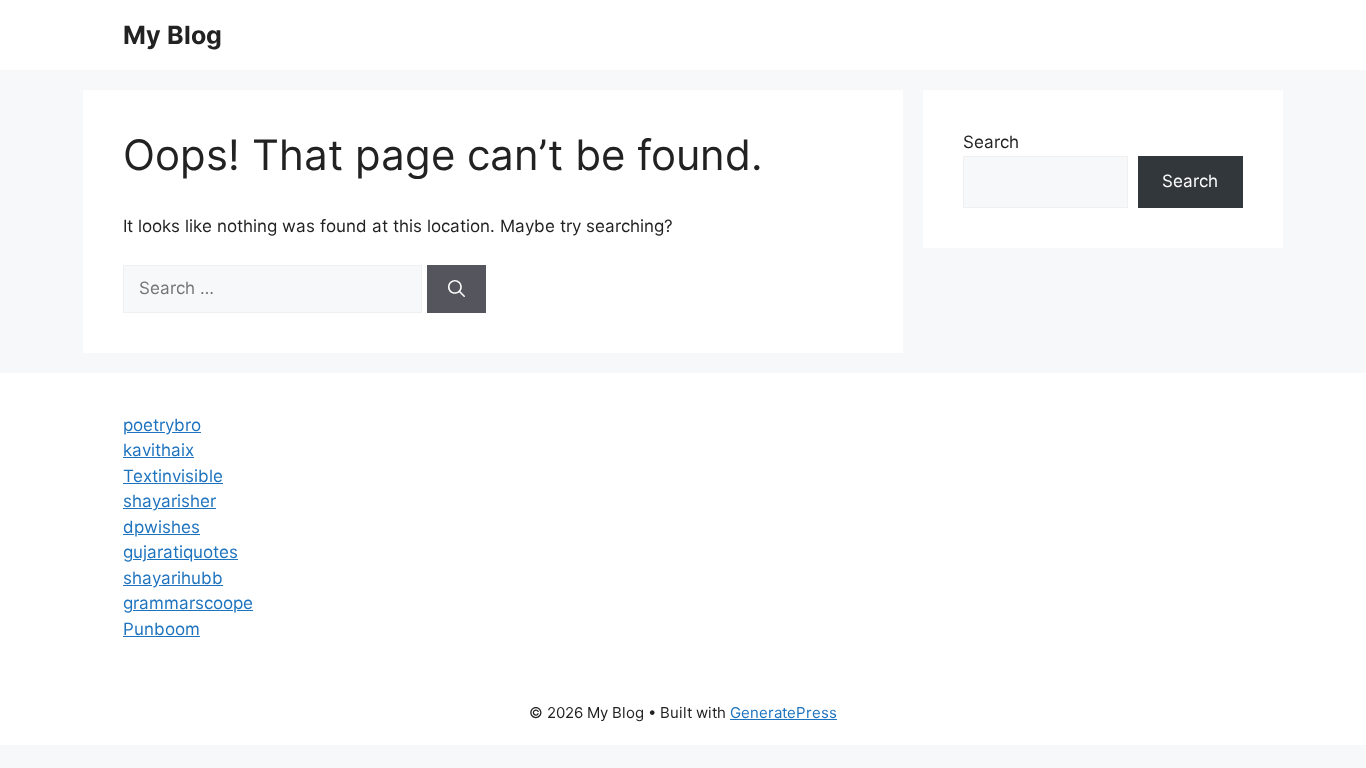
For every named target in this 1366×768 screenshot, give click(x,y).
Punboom (161, 629)
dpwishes (161, 527)
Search (991, 142)
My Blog (172, 35)
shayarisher (169, 501)
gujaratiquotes (180, 552)
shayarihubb (173, 578)
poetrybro (162, 425)
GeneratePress (783, 712)
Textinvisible (173, 476)
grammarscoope (188, 603)
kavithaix (158, 450)
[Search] (456, 289)
